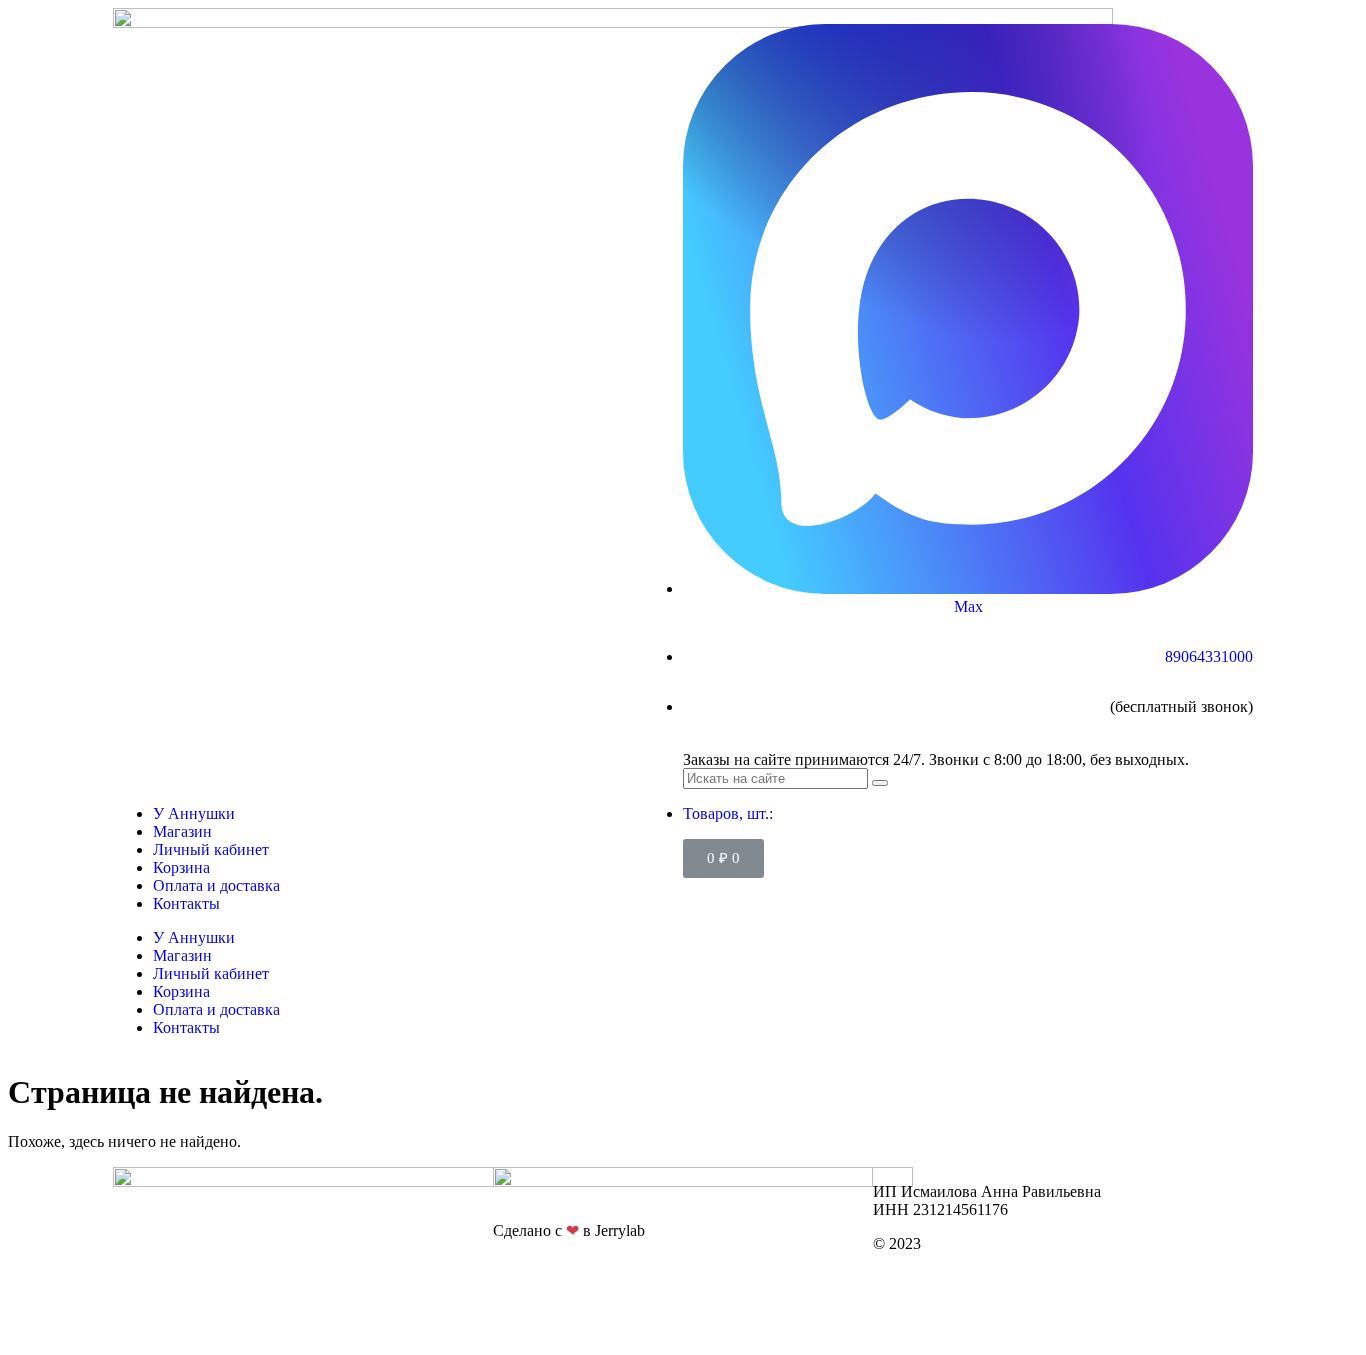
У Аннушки (194, 813)
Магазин (182, 831)
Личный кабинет (211, 849)
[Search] (880, 783)
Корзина (181, 867)
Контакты (186, 903)
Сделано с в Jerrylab (569, 1230)
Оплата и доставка (216, 885)
